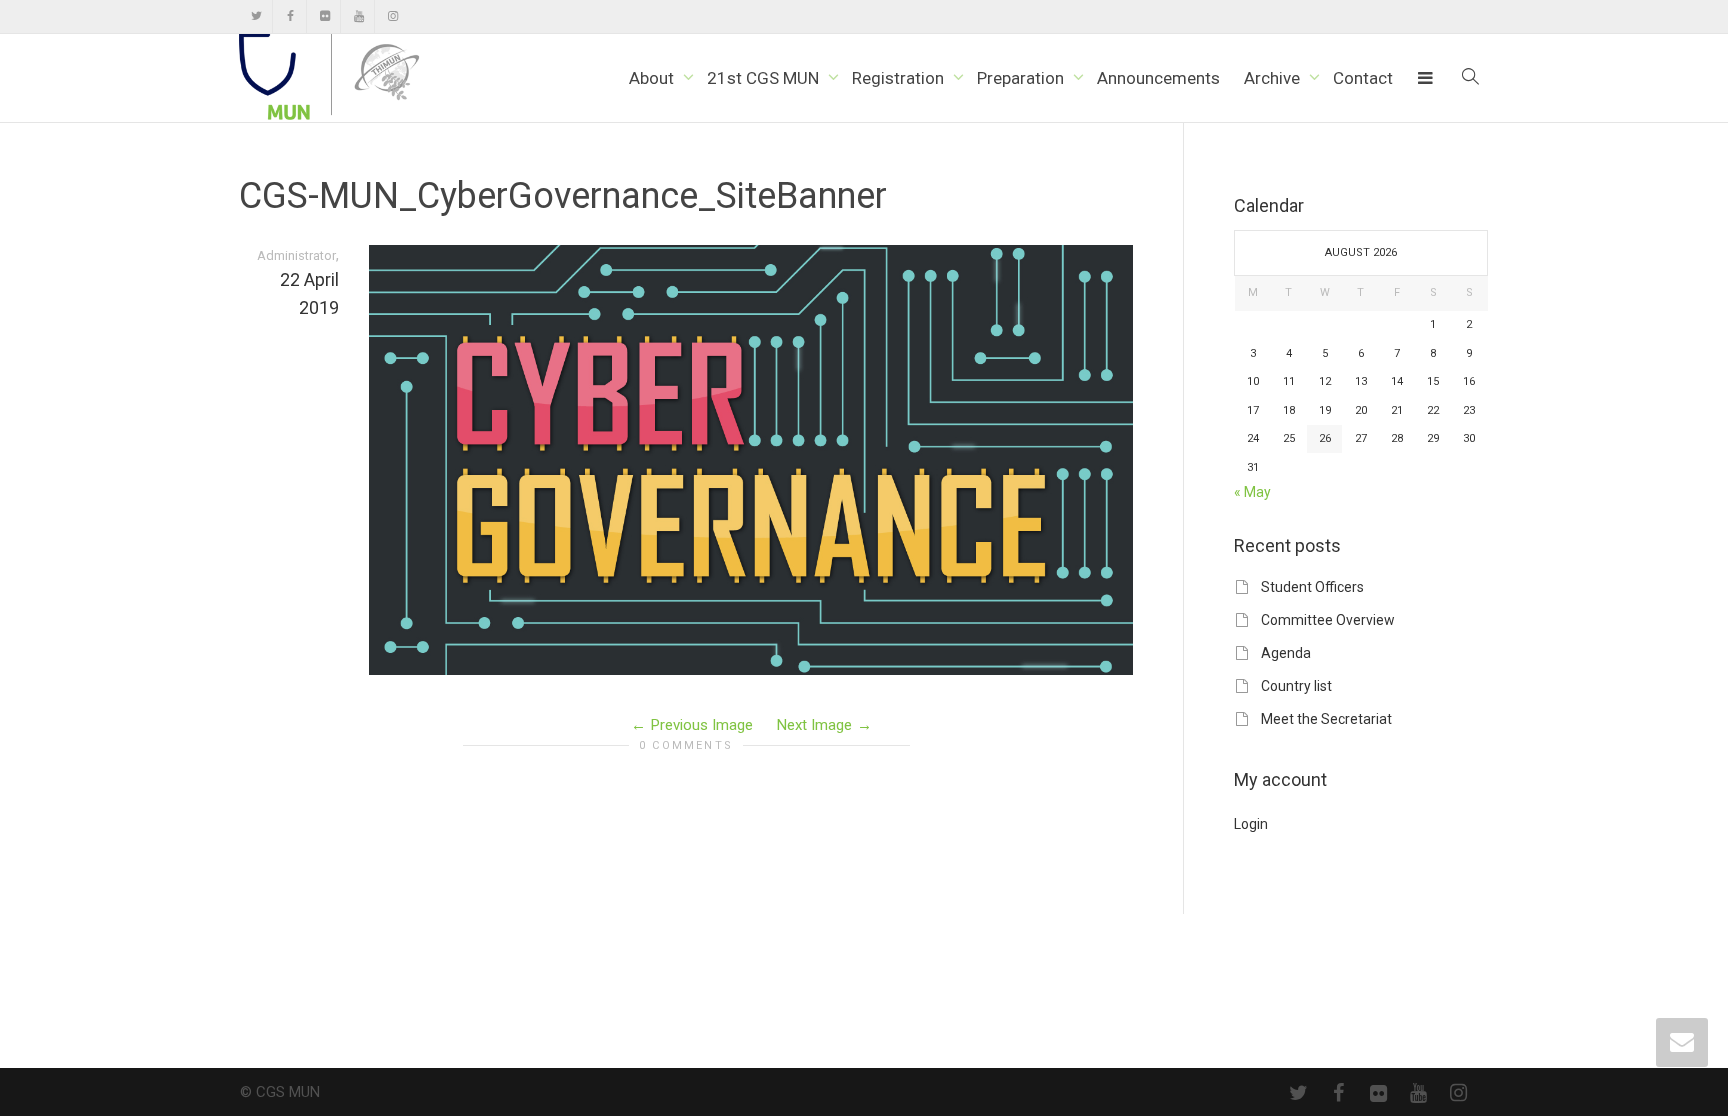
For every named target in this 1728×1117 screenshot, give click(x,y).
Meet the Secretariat (1326, 719)
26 (1325, 438)
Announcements (1158, 78)
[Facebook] (290, 16)
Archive (1274, 78)
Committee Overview (1327, 620)
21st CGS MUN (765, 78)
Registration (900, 78)
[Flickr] (324, 16)
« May (1252, 492)
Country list (1296, 686)
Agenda (1286, 653)
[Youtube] (358, 16)
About (653, 78)
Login (1251, 824)
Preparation (1022, 78)
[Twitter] (256, 16)
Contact (1363, 78)
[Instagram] (392, 16)
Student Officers (1312, 587)
